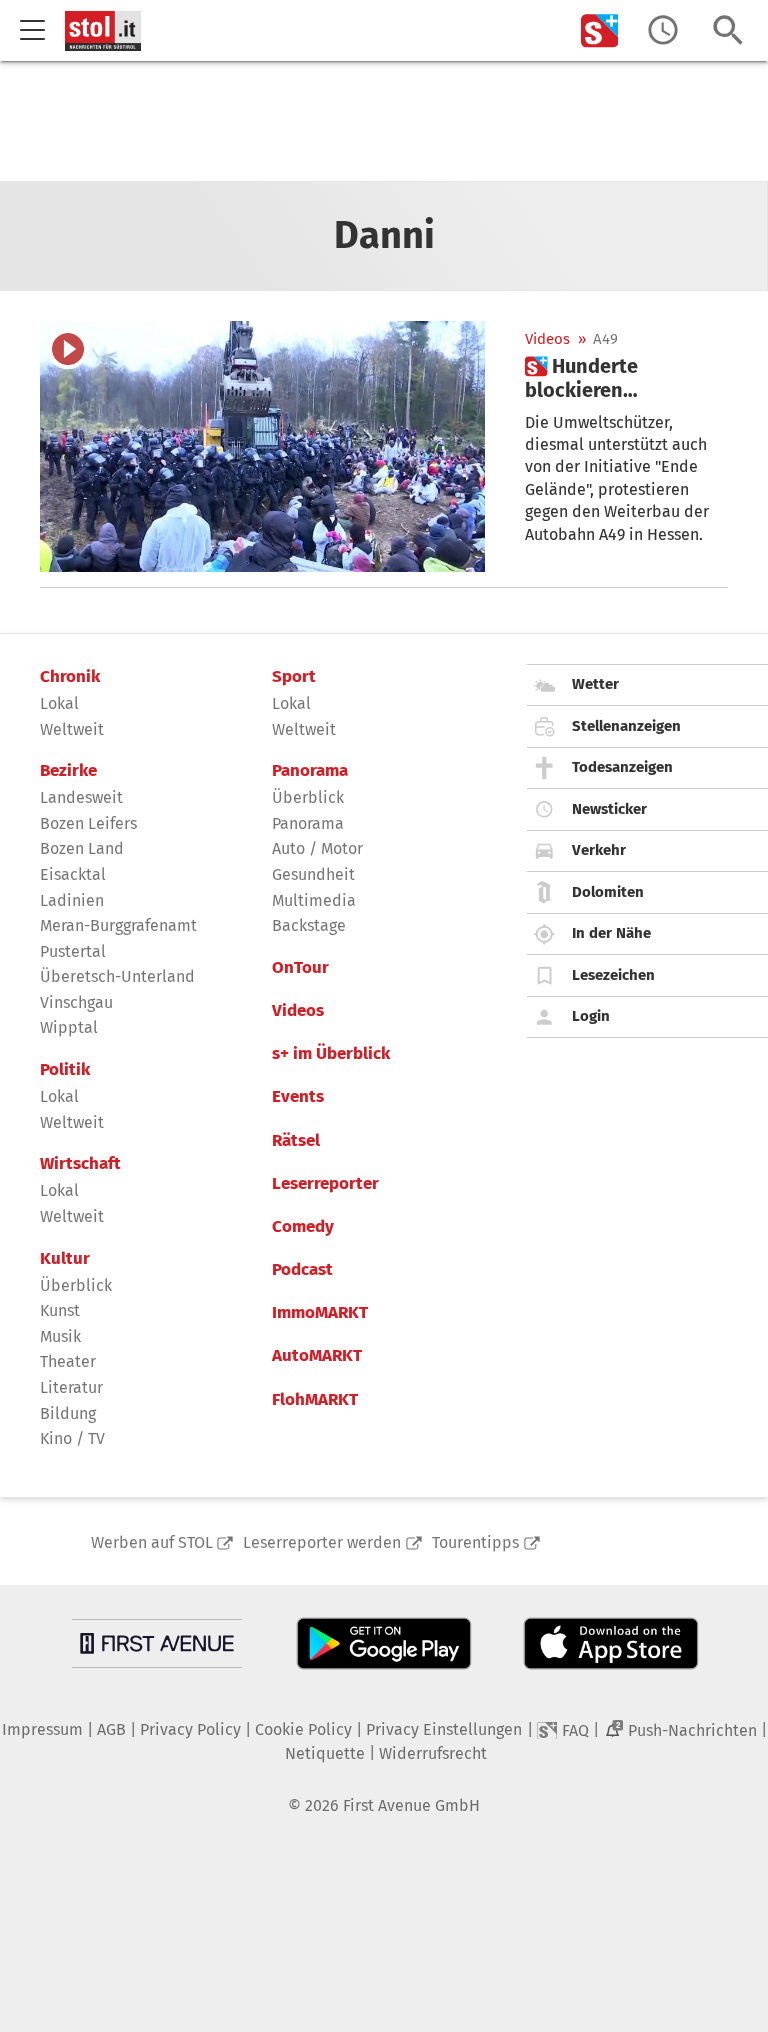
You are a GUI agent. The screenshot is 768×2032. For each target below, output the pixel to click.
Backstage (309, 925)
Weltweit (72, 729)
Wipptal (69, 1027)
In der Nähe (611, 933)
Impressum (42, 1729)
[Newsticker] (663, 30)
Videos (547, 339)
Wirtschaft (80, 1164)
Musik (60, 1336)
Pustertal (73, 951)
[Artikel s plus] (262, 446)
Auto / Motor (317, 848)
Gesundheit (313, 874)
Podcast (302, 1270)
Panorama (310, 771)
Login (591, 1016)
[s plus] (600, 30)
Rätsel (296, 1141)
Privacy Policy (190, 1729)
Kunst (60, 1310)
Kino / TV (72, 1438)
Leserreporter (325, 1184)
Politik (65, 1070)
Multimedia (314, 900)
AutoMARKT (317, 1356)
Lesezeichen (613, 975)
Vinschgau (76, 1002)
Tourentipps (475, 1542)
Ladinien (72, 900)
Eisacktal (73, 874)
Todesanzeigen (622, 767)
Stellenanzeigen (626, 726)
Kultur (65, 1259)
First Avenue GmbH (411, 1805)
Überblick (76, 1285)
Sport (294, 677)
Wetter (595, 684)
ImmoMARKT (320, 1313)
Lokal (59, 703)
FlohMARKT (315, 1400)
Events (298, 1097)
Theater (68, 1361)
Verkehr (599, 850)
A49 (605, 339)
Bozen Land (82, 848)
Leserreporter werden (322, 1542)
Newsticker (609, 809)
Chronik (70, 677)
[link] (626, 378)
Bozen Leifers (88, 823)
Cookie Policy (303, 1729)
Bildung (68, 1413)
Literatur (71, 1387)
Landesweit (81, 797)
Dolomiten (608, 892)
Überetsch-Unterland (117, 976)
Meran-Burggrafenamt (118, 925)
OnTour (300, 968)
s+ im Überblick (331, 1054)
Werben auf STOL (152, 1542)
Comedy (303, 1227)
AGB (111, 1729)
